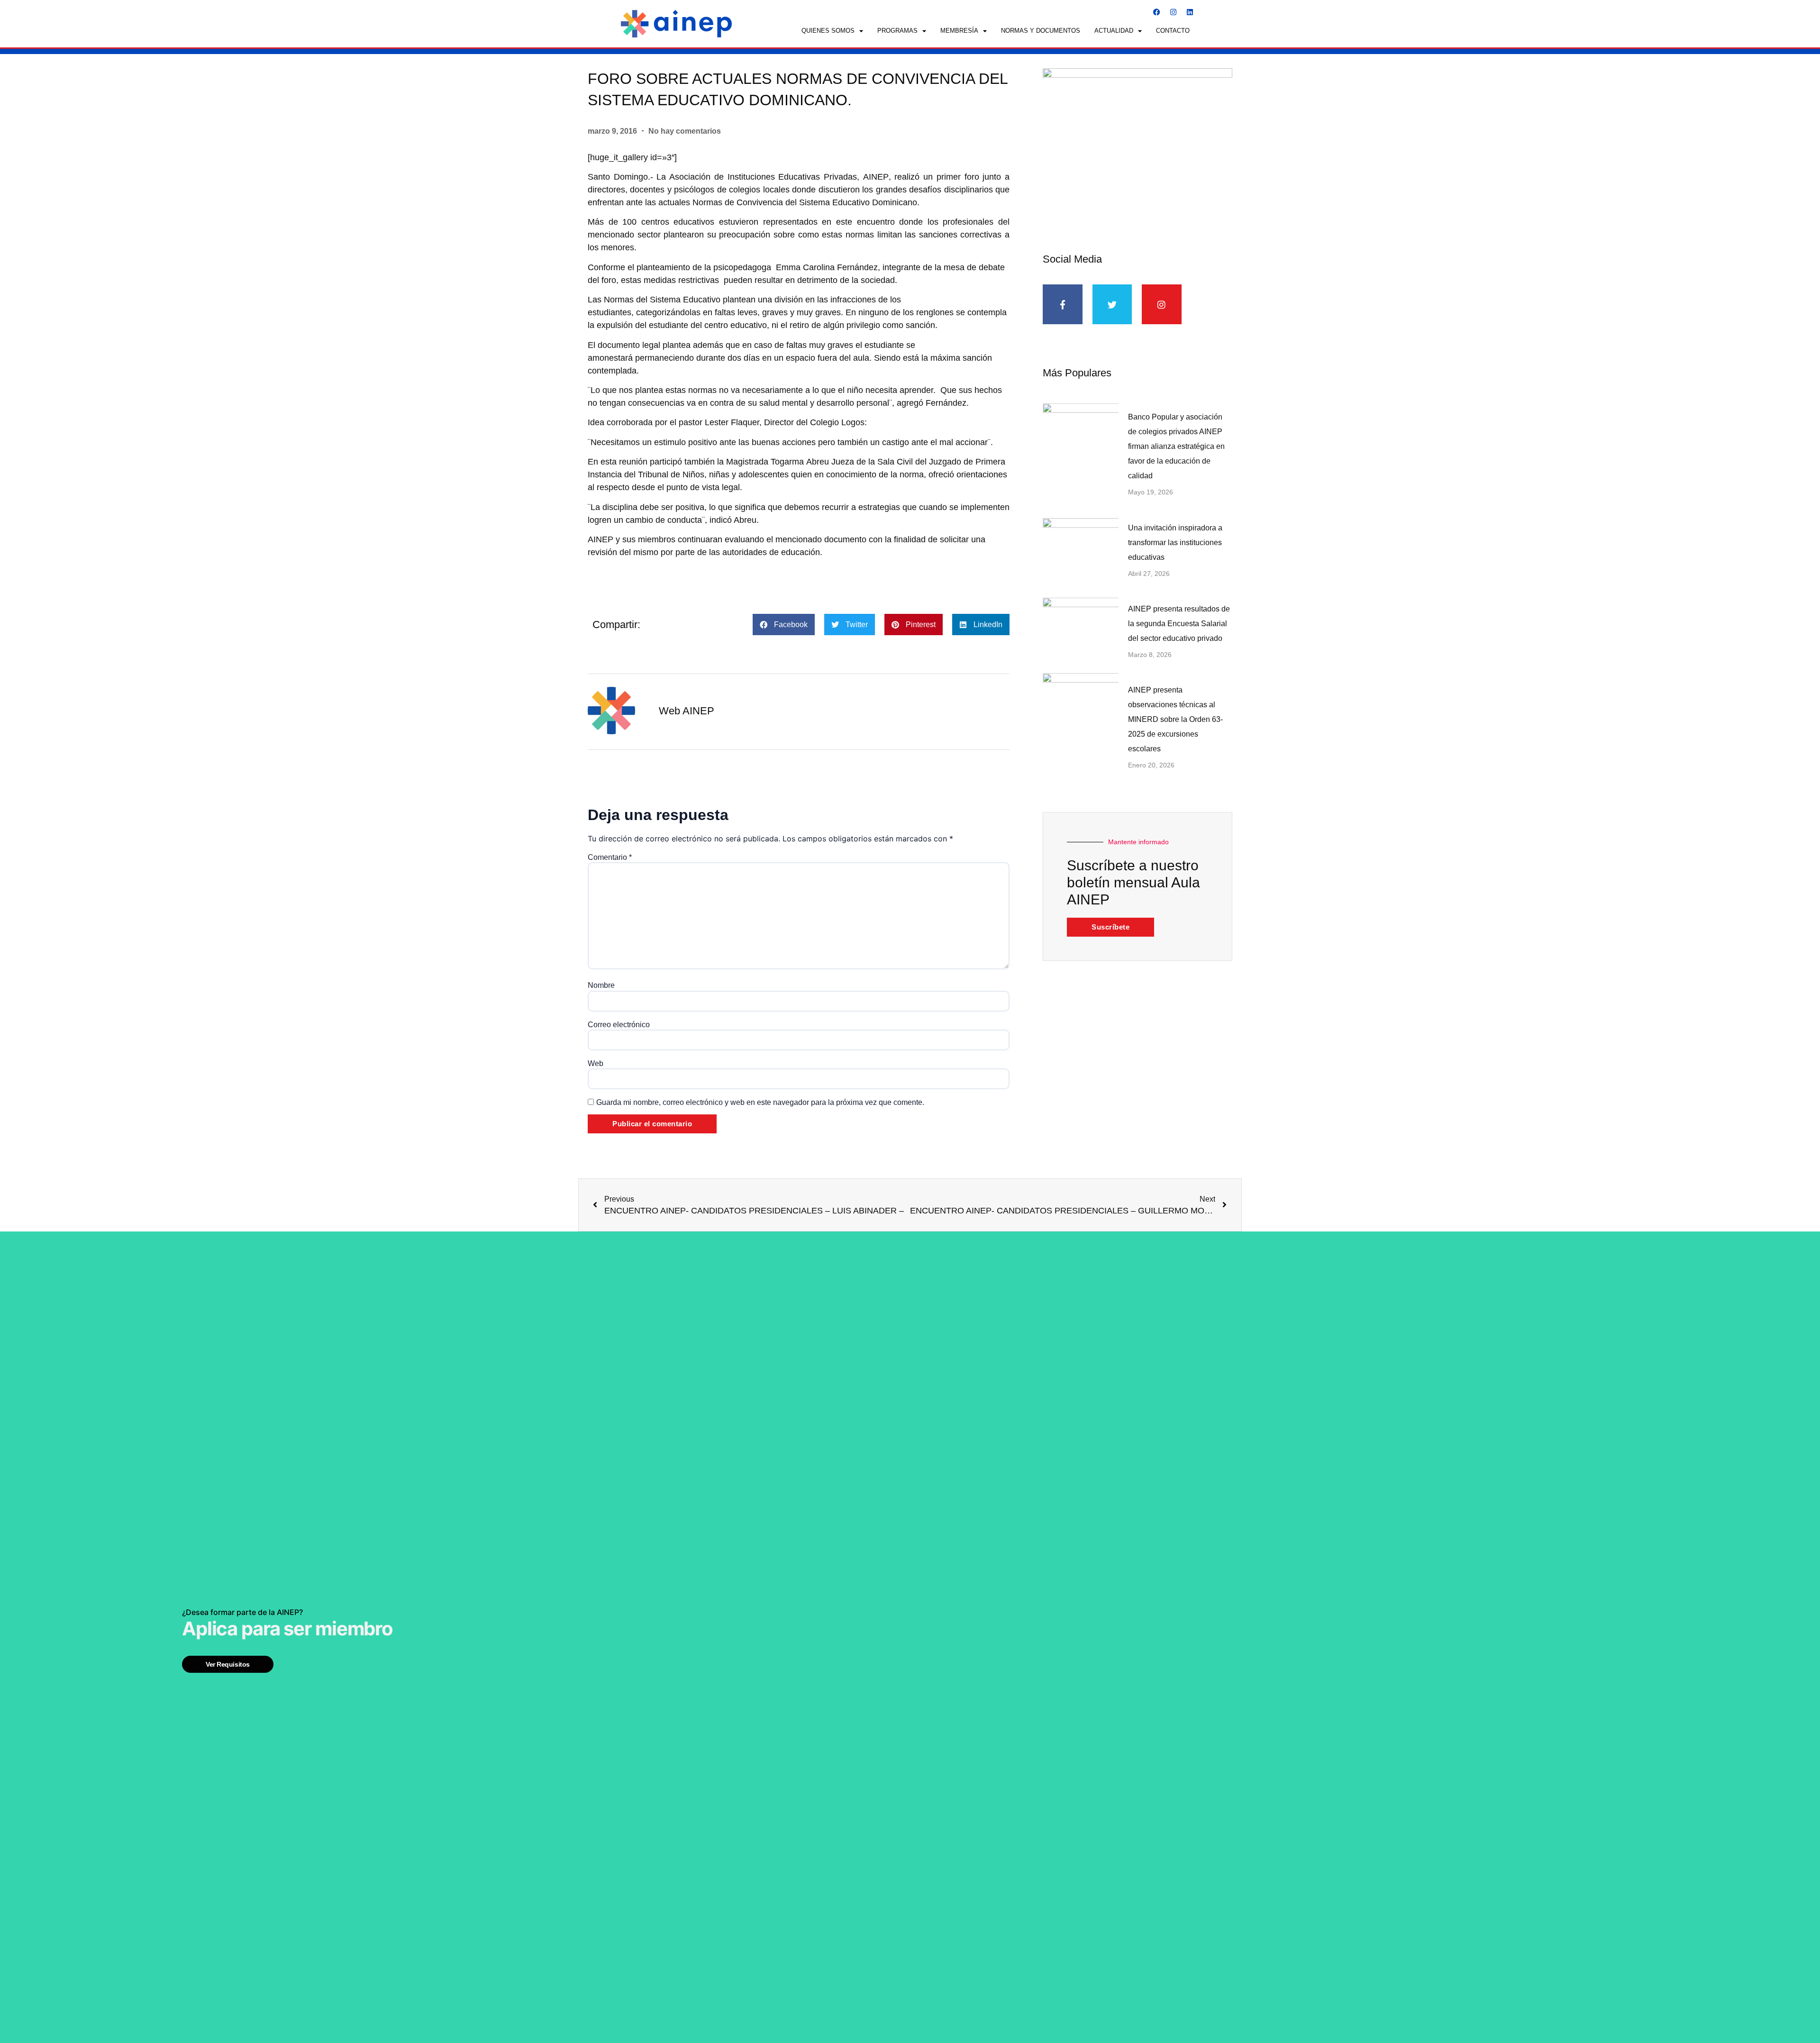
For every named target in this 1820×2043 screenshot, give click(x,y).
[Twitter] (1112, 304)
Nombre (601, 985)
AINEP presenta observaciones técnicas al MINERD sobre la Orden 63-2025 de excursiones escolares (1175, 719)
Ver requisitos (228, 1664)
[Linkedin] (1190, 12)
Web (596, 1064)
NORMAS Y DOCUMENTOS (1041, 31)
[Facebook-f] (1063, 304)
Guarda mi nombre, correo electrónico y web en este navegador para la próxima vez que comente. (760, 1103)
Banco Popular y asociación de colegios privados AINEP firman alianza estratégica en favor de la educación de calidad (1176, 446)
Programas (897, 31)
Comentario (610, 857)
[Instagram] (1173, 12)
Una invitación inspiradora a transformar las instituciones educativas (1175, 543)
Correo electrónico (619, 1025)
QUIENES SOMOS (828, 31)
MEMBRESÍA (959, 31)
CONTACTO (1173, 31)
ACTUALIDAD (1114, 31)
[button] (784, 625)
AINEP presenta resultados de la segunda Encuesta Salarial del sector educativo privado (1179, 624)
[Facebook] (1156, 12)
